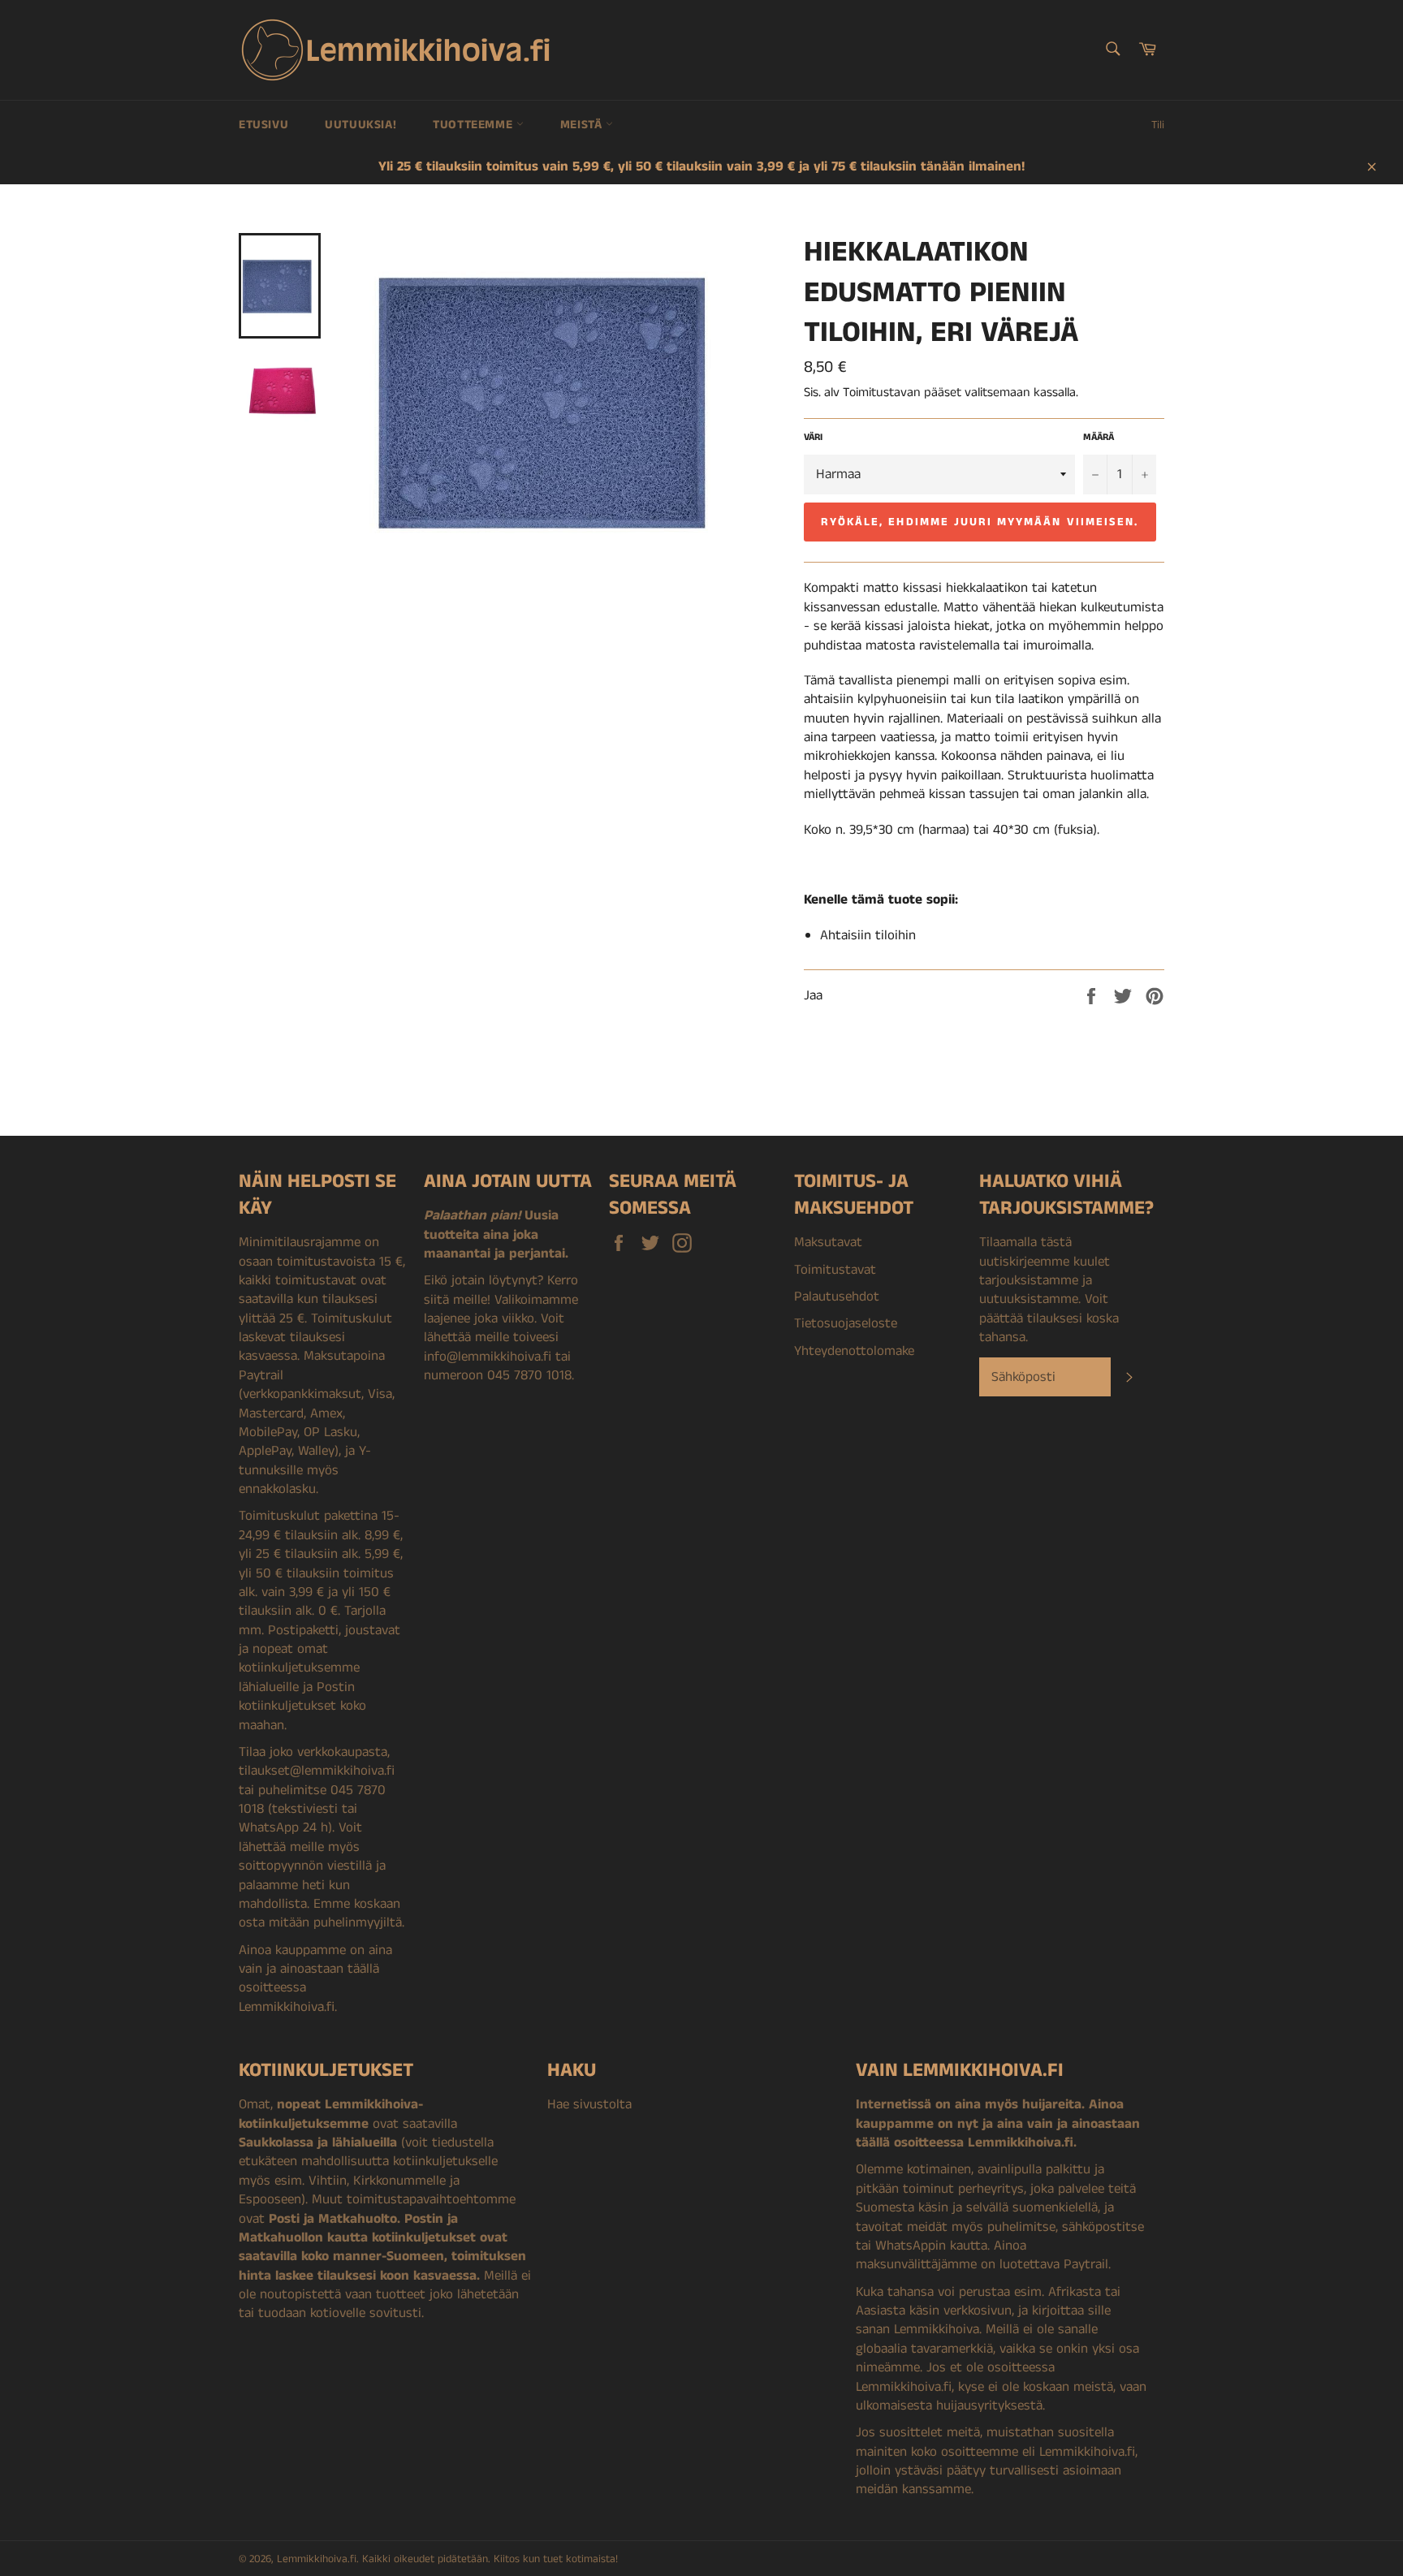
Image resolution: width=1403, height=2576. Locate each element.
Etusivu (263, 125)
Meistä (583, 125)
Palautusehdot (837, 1297)
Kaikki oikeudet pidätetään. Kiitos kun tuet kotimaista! (490, 2559)
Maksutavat (828, 1242)
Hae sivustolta (589, 2104)
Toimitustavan (882, 393)
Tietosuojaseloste (846, 1323)
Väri (813, 438)
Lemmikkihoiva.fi (317, 2559)
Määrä (1099, 438)
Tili (1158, 125)
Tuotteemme (475, 125)
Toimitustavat (835, 1270)
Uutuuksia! (360, 125)
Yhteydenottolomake (854, 1351)
